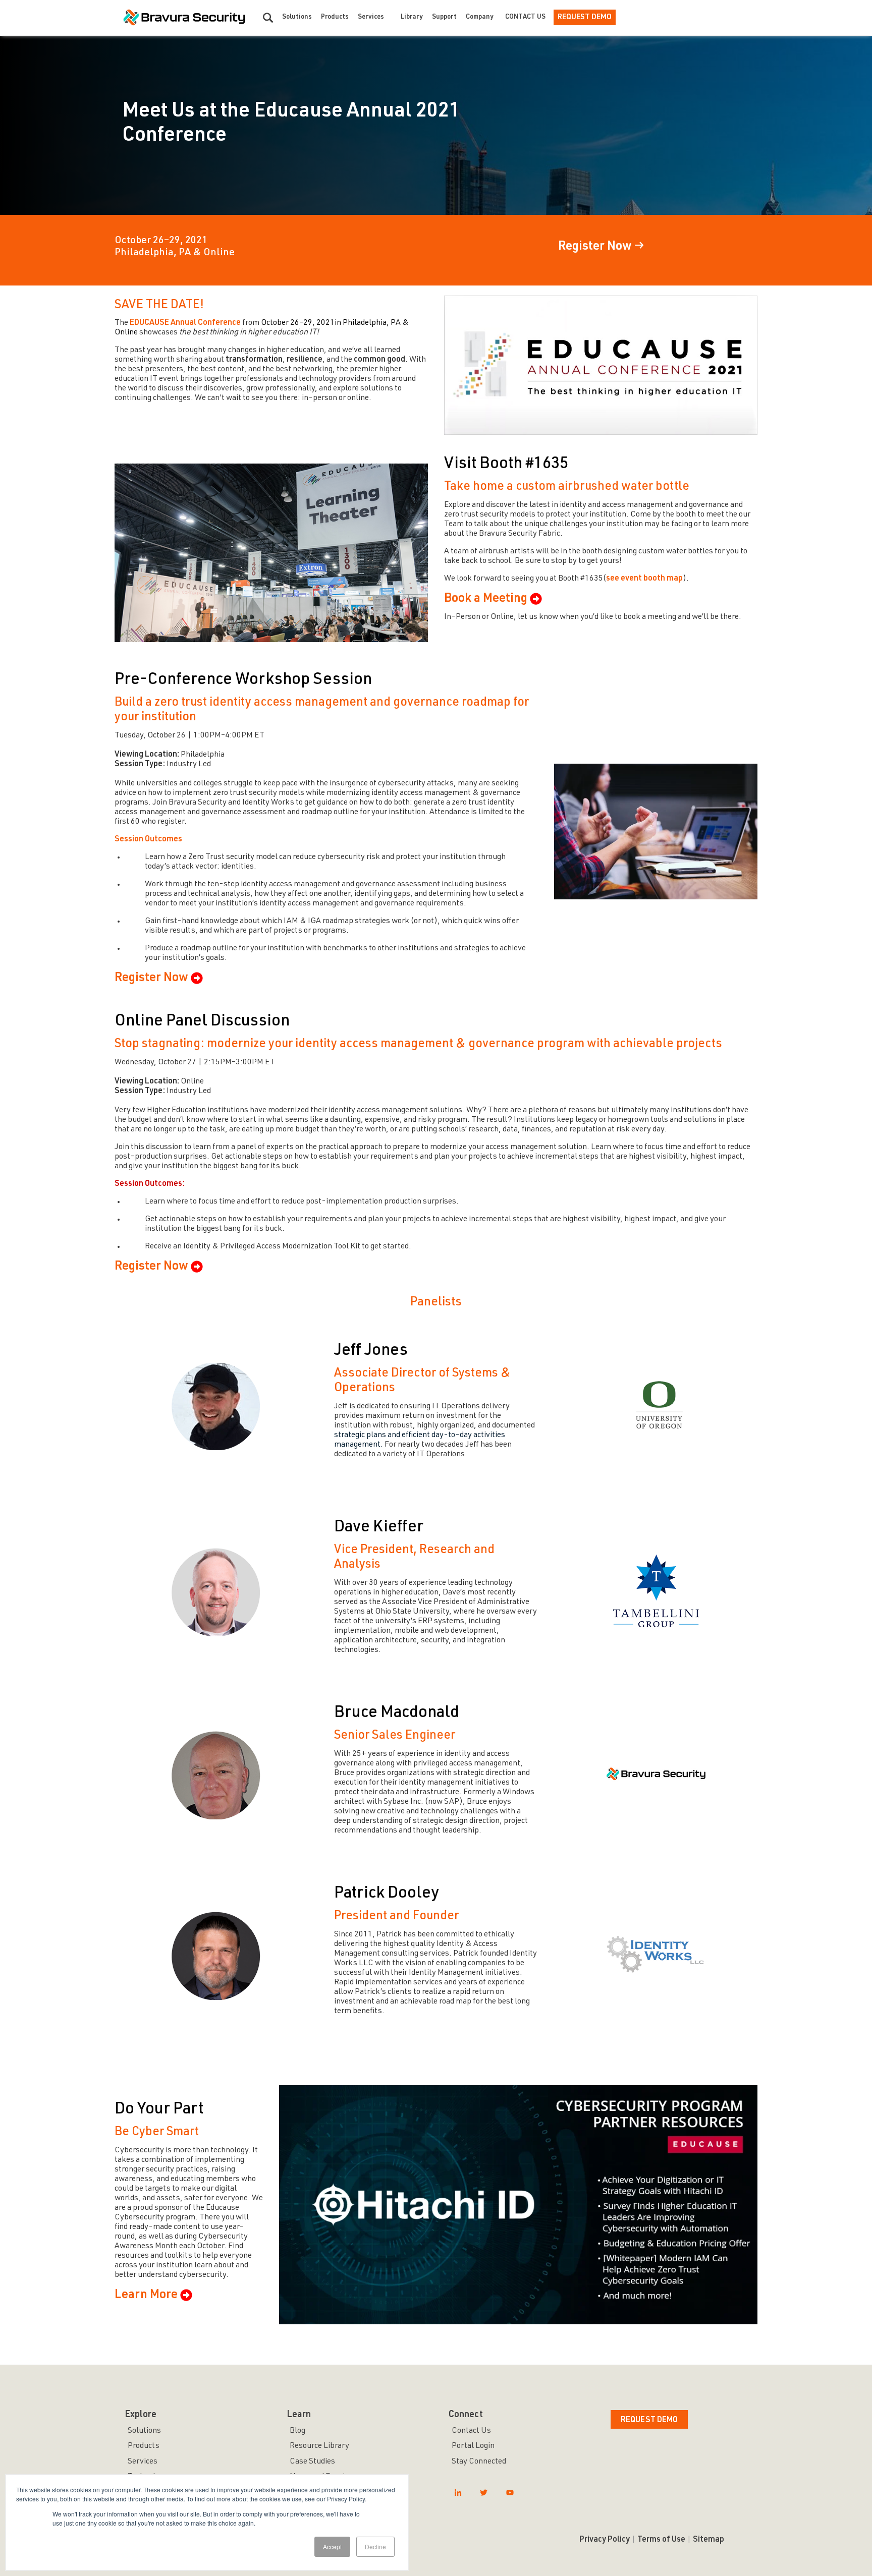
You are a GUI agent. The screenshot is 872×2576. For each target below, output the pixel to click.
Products (335, 17)
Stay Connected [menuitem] (479, 2462)
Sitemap (708, 2540)
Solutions (297, 17)
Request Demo (585, 17)
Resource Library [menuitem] (319, 2446)
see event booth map (644, 579)
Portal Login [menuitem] (473, 2446)
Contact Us (525, 17)
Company (480, 17)
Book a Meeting (486, 599)
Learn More (146, 2296)
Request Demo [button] (649, 2421)
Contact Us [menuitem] (471, 2431)
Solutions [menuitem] (144, 2431)
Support (444, 17)
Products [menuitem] (144, 2446)
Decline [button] (375, 2546)
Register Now (595, 247)
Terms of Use (661, 2540)
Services (371, 17)
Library (412, 17)
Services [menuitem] (143, 2462)
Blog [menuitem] (297, 2431)
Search (268, 18)
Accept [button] (332, 2546)
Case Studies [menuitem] (312, 2462)
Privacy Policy (605, 2540)
